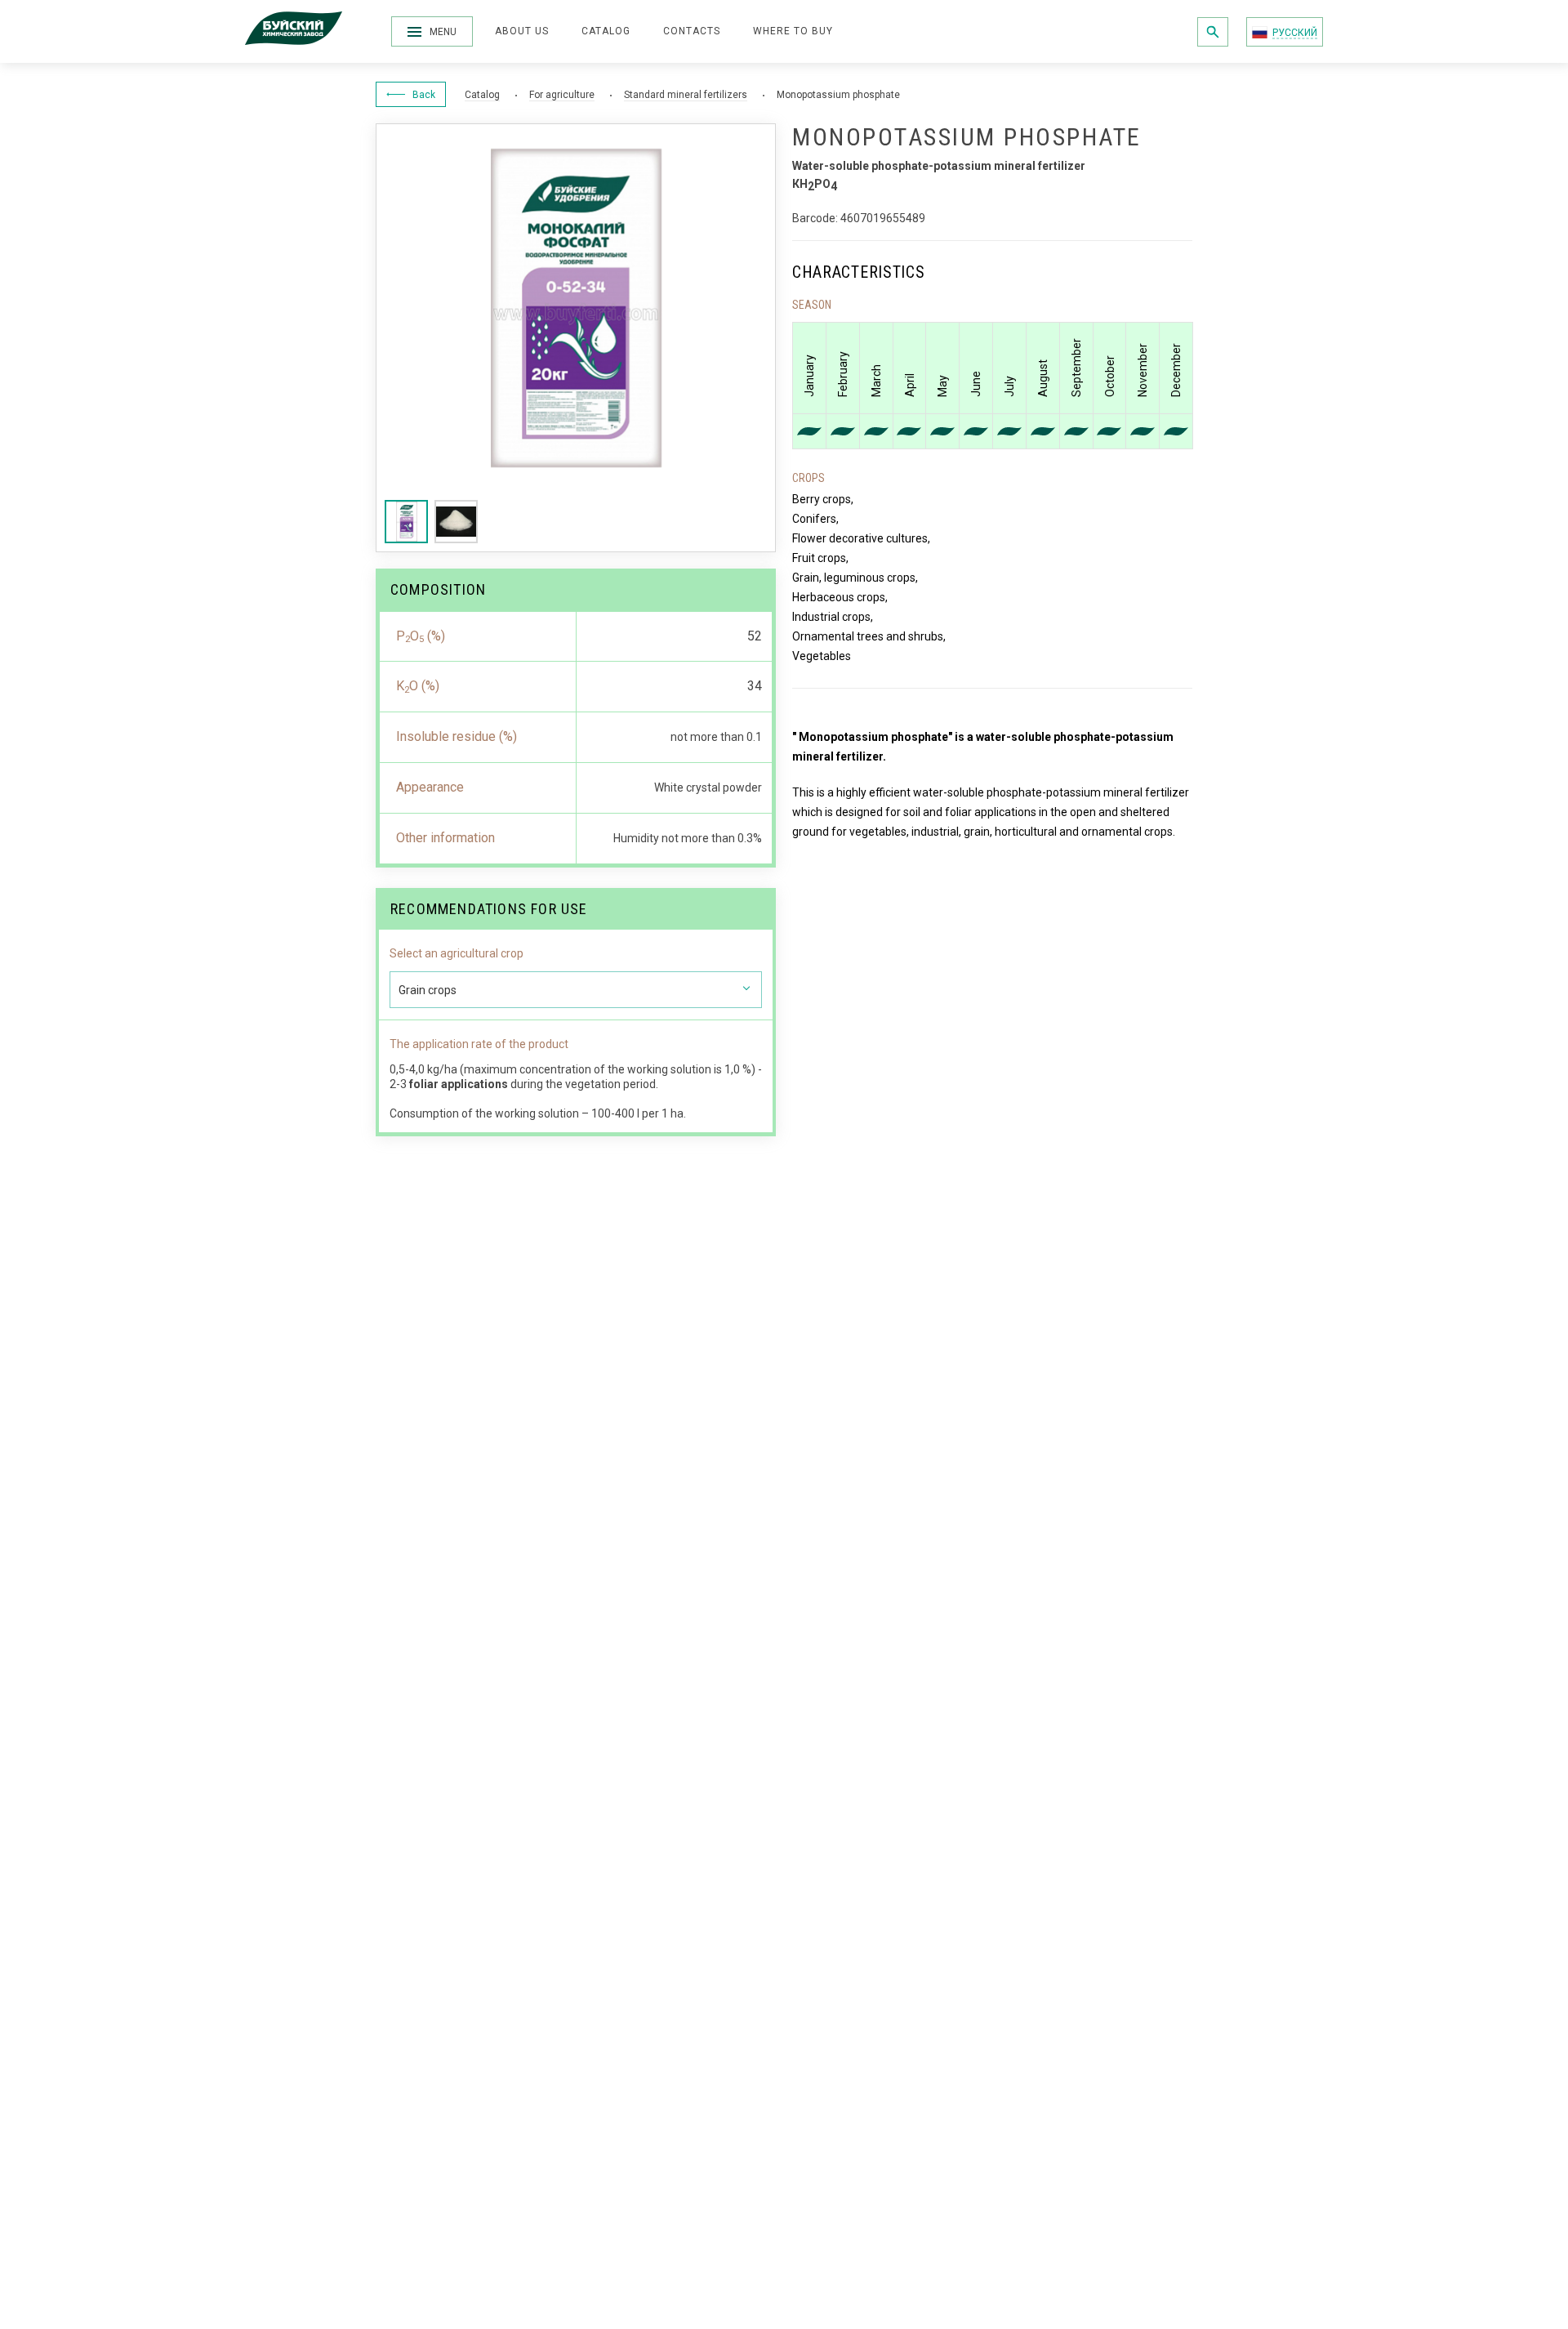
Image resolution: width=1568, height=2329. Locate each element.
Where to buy (793, 31)
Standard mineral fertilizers (686, 95)
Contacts (692, 31)
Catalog (606, 31)
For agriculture (562, 95)
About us (522, 31)
